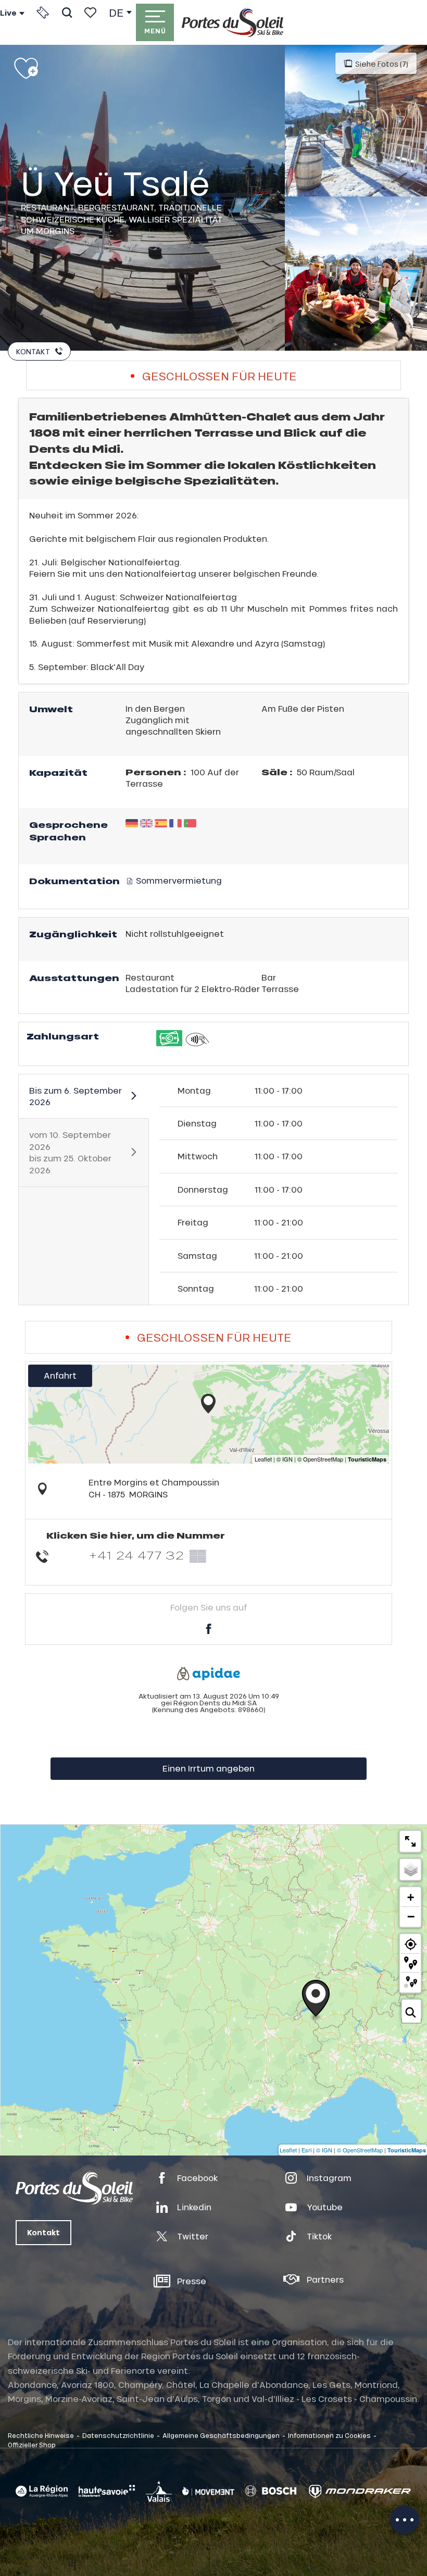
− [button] (411, 1916)
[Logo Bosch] (271, 2491)
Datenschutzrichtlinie (118, 2435)
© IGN (324, 2150)
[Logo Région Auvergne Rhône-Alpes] (42, 2491)
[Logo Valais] (159, 2491)
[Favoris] (90, 13)
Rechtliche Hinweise (41, 2435)
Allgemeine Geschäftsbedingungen (221, 2435)
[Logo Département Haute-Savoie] (107, 2491)
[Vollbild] (410, 1841)
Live (8, 13)
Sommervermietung (178, 880)
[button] (67, 13)
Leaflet (288, 2150)
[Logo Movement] (208, 2491)
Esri (306, 2150)
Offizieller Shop (32, 2445)
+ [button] (411, 1897)
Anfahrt (60, 1375)
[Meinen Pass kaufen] (43, 13)
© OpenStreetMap (360, 2150)
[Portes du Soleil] (233, 22)
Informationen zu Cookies (329, 2435)
